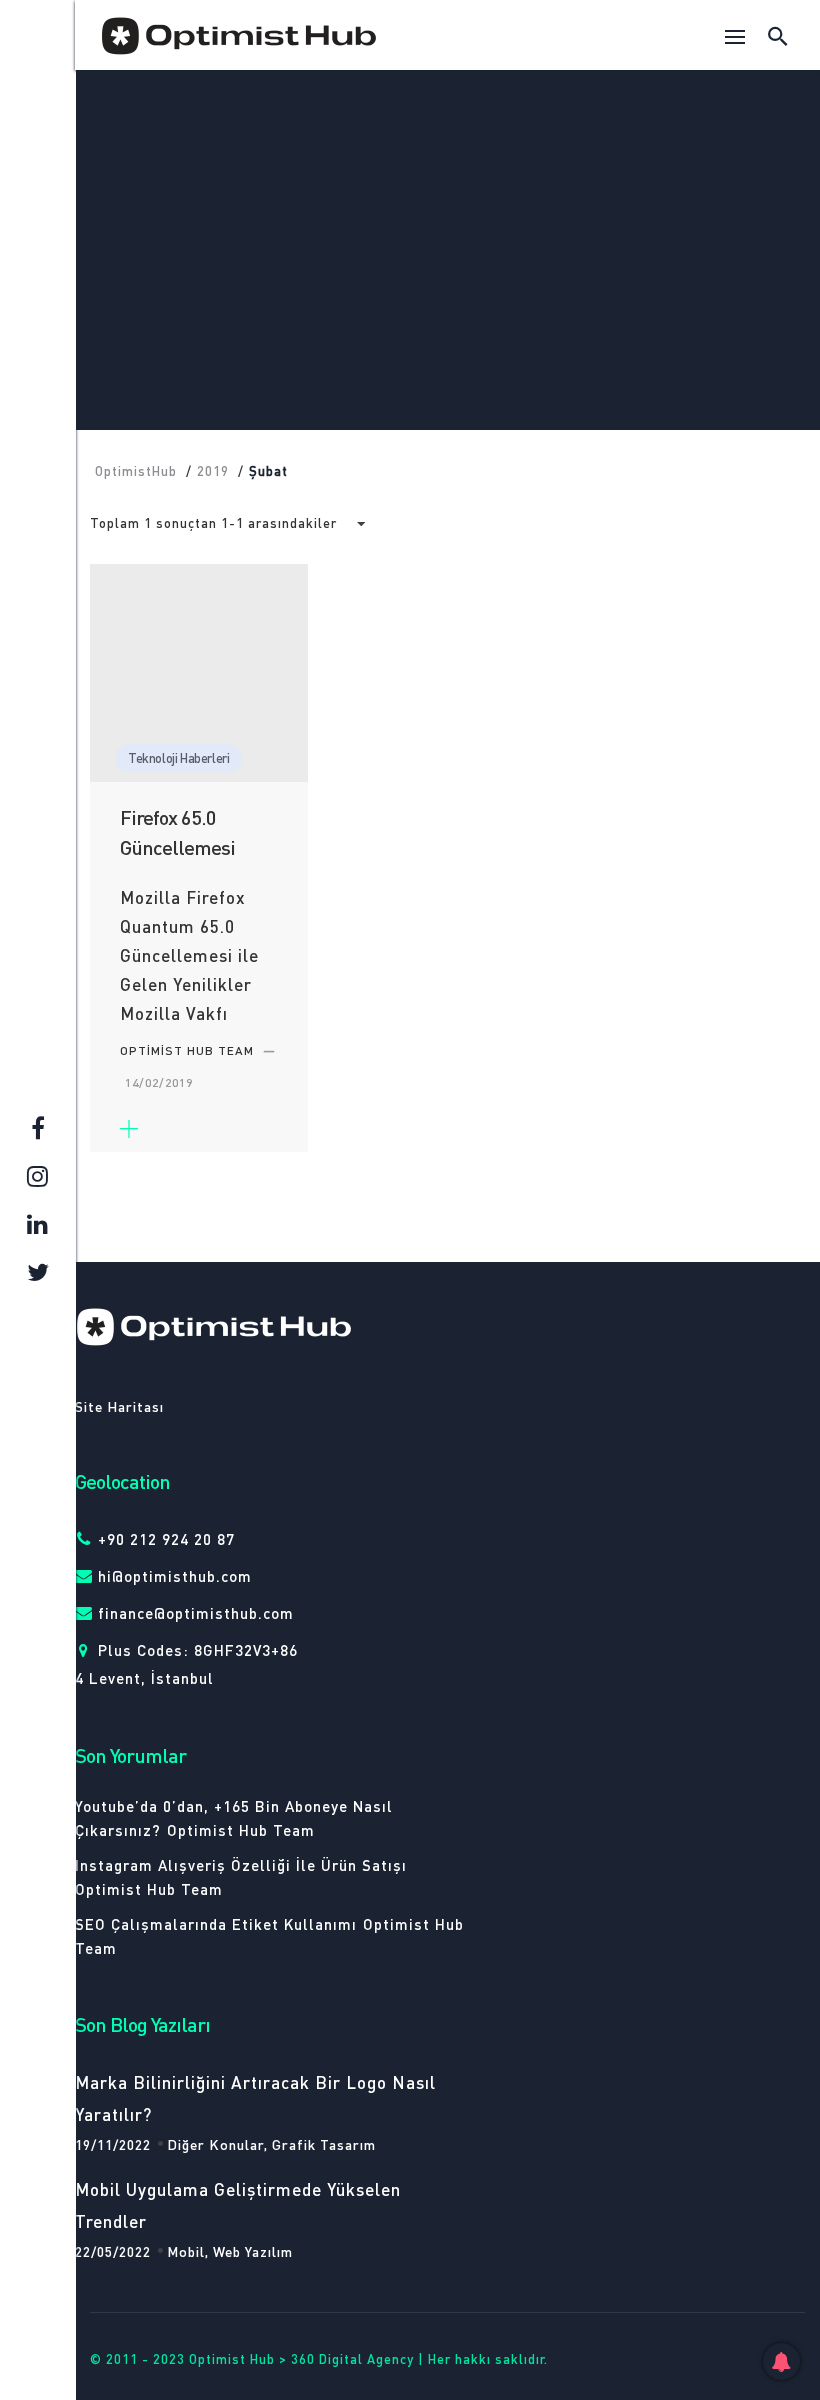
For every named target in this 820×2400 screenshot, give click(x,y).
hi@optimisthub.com (175, 1576)
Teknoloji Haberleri (446, 223)
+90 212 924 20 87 (166, 1539)
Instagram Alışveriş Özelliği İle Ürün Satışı (241, 1865)
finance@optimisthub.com (196, 1613)
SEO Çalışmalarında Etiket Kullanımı (216, 1924)
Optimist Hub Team (241, 1830)
